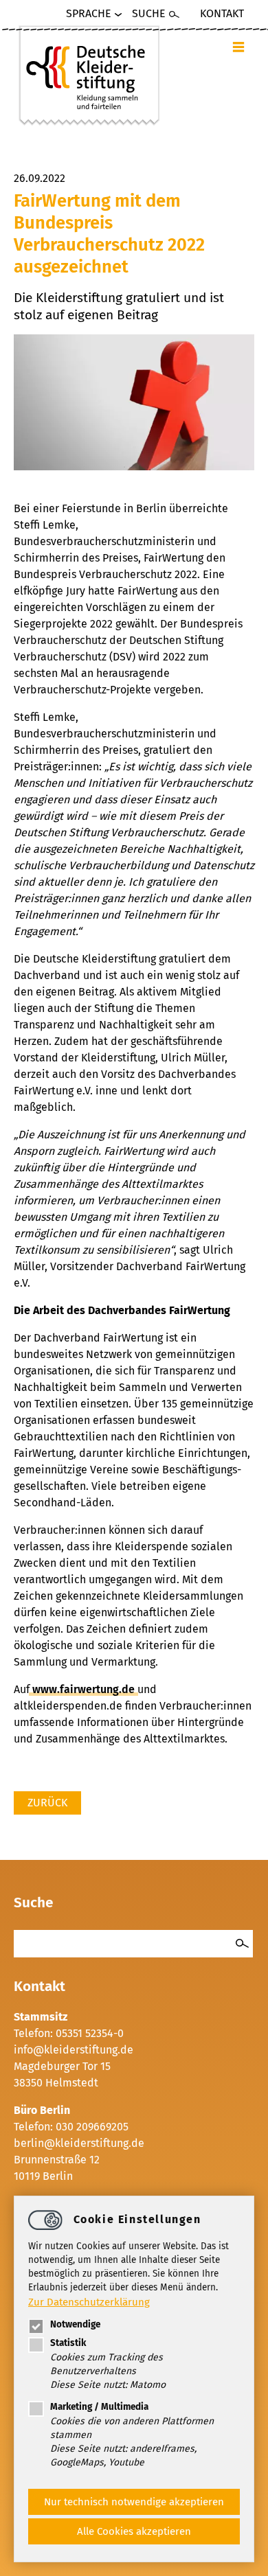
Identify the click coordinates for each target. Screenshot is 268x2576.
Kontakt (222, 13)
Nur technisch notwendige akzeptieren (134, 2502)
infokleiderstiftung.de (74, 2050)
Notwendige (75, 2324)
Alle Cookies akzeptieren (134, 2531)
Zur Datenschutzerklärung (89, 2302)
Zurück (47, 1803)
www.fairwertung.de (83, 1689)
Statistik (68, 2343)
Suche (149, 13)
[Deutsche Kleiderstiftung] (89, 75)
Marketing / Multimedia (99, 2407)
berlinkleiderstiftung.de (79, 2143)
